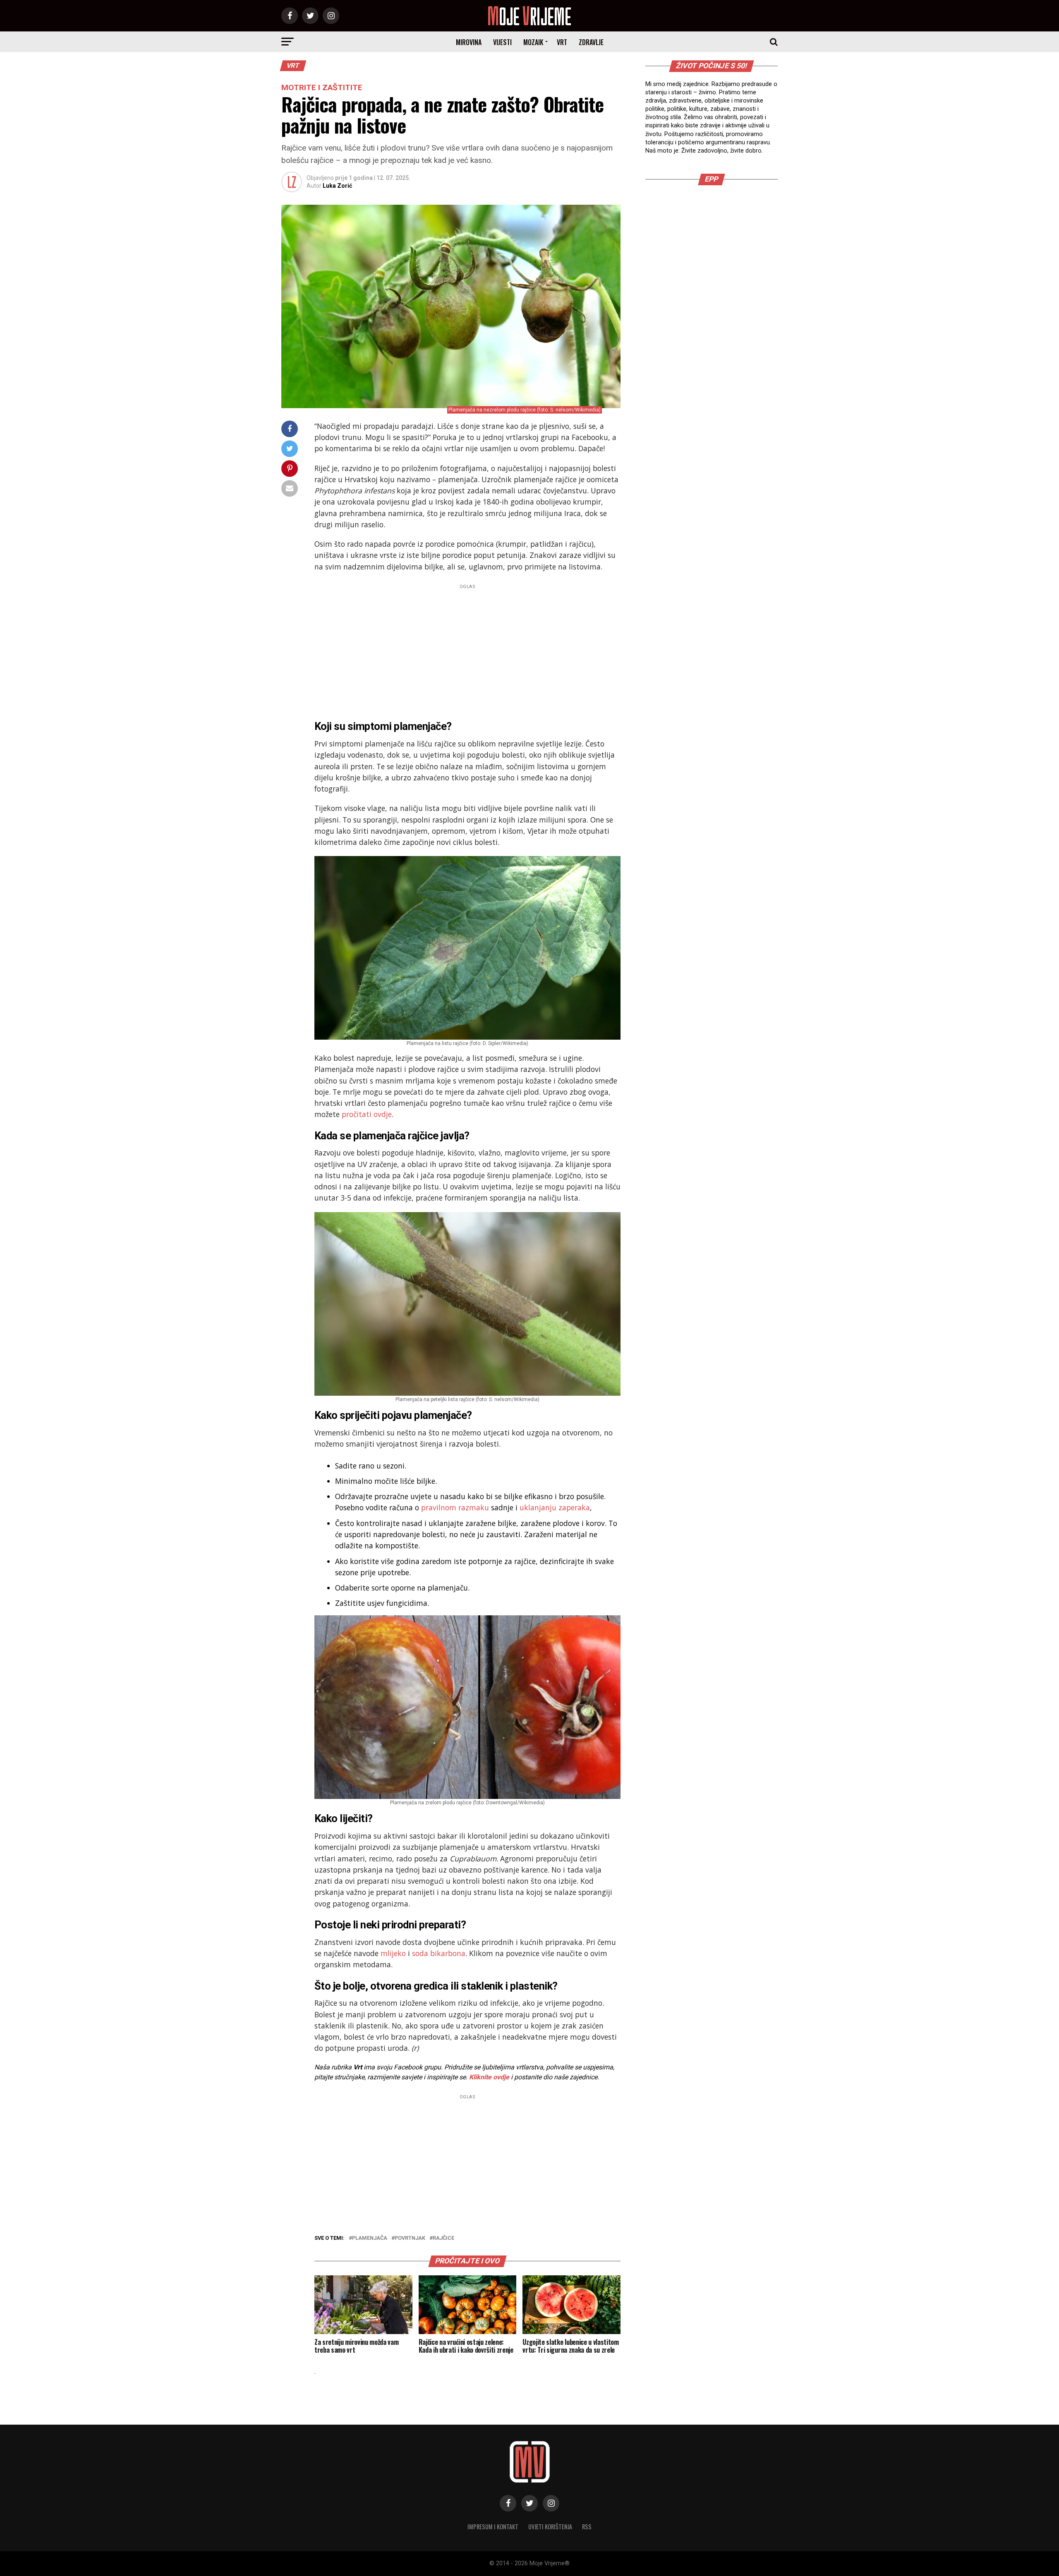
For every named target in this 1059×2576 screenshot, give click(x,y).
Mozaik (533, 42)
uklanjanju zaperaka (555, 1507)
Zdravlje (591, 42)
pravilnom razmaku (455, 1507)
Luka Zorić (337, 186)
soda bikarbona (439, 1953)
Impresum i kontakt (493, 2527)
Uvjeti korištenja (550, 2527)
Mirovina (469, 42)
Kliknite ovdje (489, 2077)
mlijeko (393, 1953)
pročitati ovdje (367, 1114)
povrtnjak (410, 2238)
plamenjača (370, 2238)
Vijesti (502, 42)
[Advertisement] (467, 650)
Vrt (562, 42)
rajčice (443, 2238)
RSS (587, 2527)
